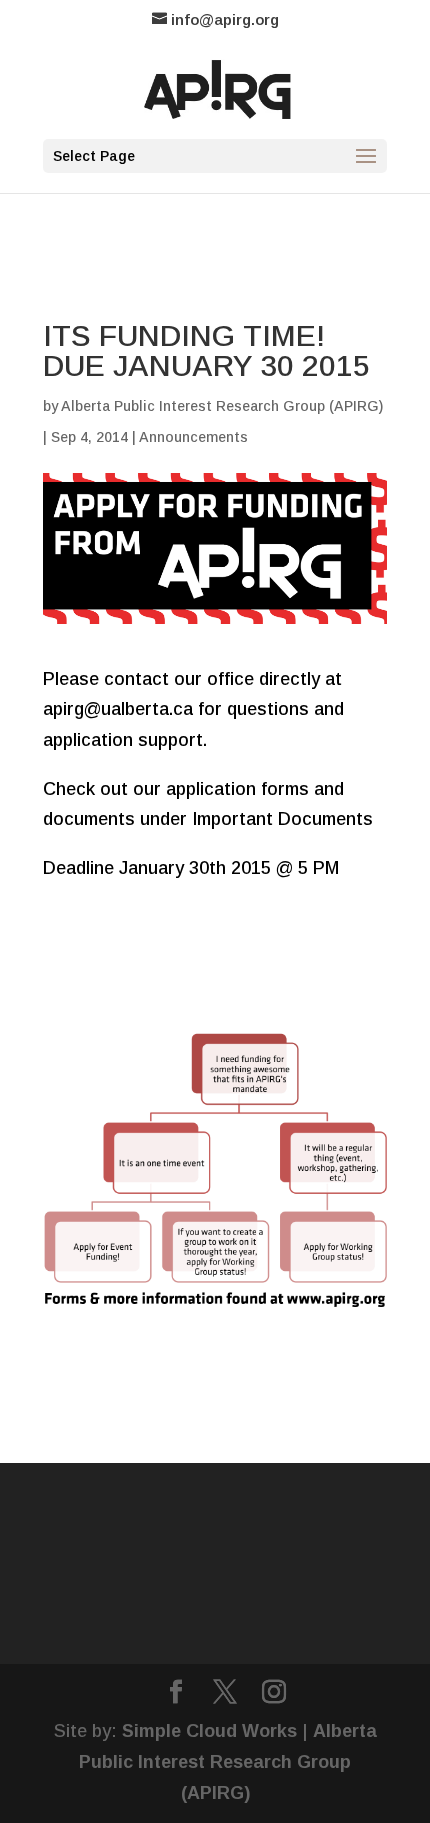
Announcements (193, 437)
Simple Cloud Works (209, 1731)
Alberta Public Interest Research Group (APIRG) (222, 406)
